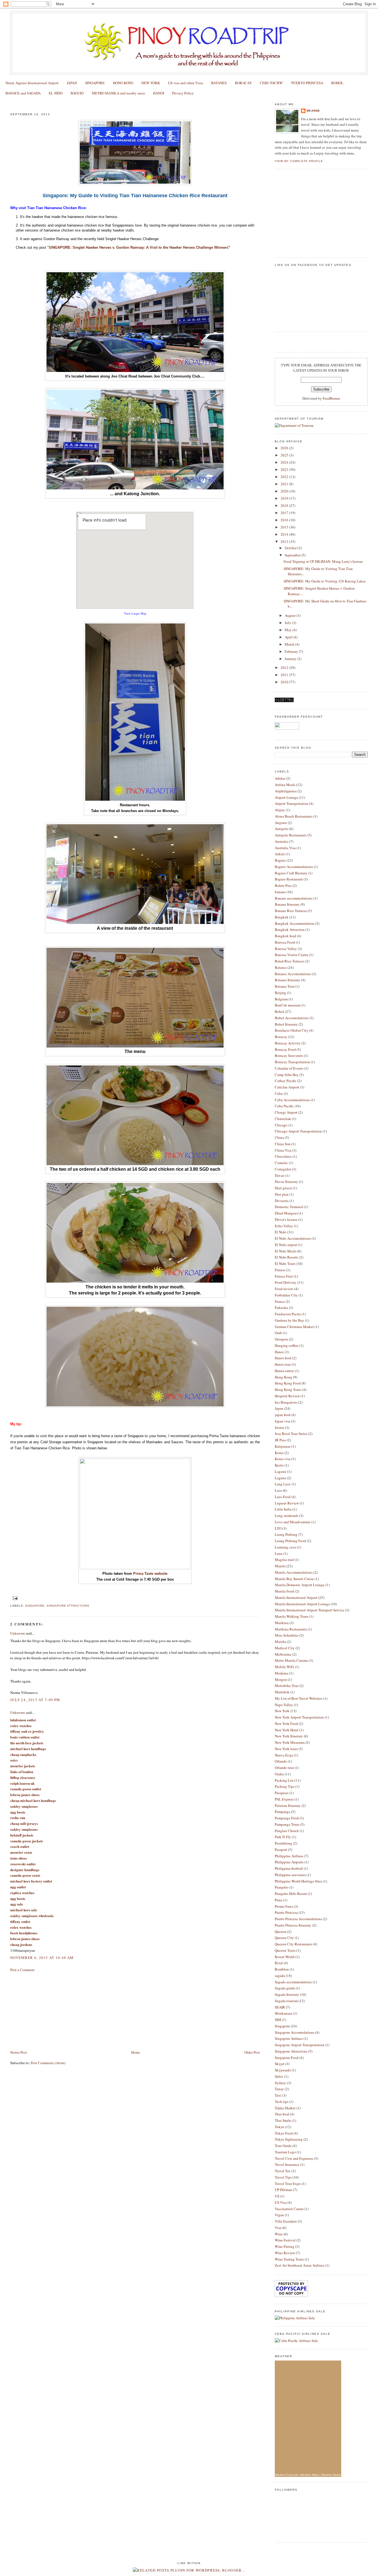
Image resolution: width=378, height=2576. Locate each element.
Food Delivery (286, 1282)
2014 (285, 534)
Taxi (278, 2095)
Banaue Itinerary (287, 904)
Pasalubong (283, 1843)
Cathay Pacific (286, 1081)
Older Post (252, 2052)
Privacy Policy (183, 93)
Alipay (280, 810)
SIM (278, 2020)
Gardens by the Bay (289, 1320)
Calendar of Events (289, 1068)
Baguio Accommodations (294, 867)
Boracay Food (285, 1049)
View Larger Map (135, 613)
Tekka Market (285, 2108)
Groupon (281, 1339)
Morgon (281, 1679)
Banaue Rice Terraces (291, 911)
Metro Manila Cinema (291, 1660)
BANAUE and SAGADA (23, 93)
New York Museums (290, 1742)
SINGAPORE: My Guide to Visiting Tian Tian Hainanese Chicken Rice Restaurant (94, 104)
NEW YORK (151, 83)
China (279, 1137)
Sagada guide (285, 1988)
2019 (285, 498)
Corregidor (283, 1169)
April (289, 637)
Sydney (280, 2083)
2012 (285, 667)
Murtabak (282, 1692)
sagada (280, 1976)
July (288, 623)
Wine (279, 2234)
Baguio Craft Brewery (291, 873)
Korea (279, 1453)
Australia (282, 841)
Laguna (280, 1478)
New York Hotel (287, 1730)
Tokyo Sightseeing (289, 2139)
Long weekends (287, 1516)
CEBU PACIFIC (272, 83)
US (277, 2196)
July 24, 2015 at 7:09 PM (35, 1700)
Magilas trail (284, 1560)
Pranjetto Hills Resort (291, 1894)
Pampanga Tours (287, 1824)
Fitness (280, 1270)
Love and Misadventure (293, 1522)
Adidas (280, 778)
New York (282, 1711)
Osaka (279, 1774)
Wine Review (285, 2253)
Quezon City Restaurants (293, 1944)
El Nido (281, 1232)
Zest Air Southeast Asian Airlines (300, 2265)
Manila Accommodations (294, 1572)
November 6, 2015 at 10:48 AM (42, 1958)
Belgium (281, 999)
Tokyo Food (284, 2133)
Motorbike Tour (287, 1686)
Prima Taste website (150, 1574)
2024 (285, 462)
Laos (278, 1490)
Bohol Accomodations (292, 1018)
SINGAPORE (95, 83)
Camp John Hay (287, 1075)
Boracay (281, 1037)
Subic (279, 2076)
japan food (283, 1415)
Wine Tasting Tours (289, 2259)
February (292, 651)
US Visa (281, 2202)
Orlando (281, 1761)
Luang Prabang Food (290, 1541)
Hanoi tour (283, 1364)
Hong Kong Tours (288, 1390)
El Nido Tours (285, 1263)
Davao (280, 1175)
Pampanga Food (287, 1818)
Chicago (281, 1125)
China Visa (283, 1150)
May (289, 630)
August (291, 615)
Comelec (281, 1163)
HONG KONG (123, 83)
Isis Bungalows (286, 1402)
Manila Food (284, 1591)
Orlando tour (284, 1768)
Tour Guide (283, 2146)
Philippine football (289, 1868)
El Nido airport (286, 1245)
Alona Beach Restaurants (294, 816)
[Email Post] (15, 1598)
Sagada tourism (286, 2001)
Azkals (280, 854)
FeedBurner (331, 398)
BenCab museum (288, 1005)
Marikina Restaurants (291, 1629)
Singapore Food (287, 2058)
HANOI (159, 93)
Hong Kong (283, 1377)
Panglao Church (287, 1831)
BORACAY (243, 83)
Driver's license (286, 1219)
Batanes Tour (285, 986)
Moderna (282, 1673)
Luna (279, 1553)
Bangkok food (285, 936)
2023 (285, 469)
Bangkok (282, 917)
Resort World (285, 1957)
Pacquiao (282, 1793)
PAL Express (284, 1799)
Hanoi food (283, 1358)
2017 (285, 513)
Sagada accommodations (293, 1982)
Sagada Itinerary (287, 1994)
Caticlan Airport (287, 1087)
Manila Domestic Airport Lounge (300, 1585)
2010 (285, 682)
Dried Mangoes (286, 1213)
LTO (278, 1528)
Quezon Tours (285, 1950)
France (280, 1301)
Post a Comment (22, 1970)
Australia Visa (285, 848)
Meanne (313, 111)
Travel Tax (283, 2171)
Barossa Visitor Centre (292, 955)
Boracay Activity (288, 1043)
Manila (280, 1566)
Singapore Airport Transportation (300, 2045)
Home (136, 2052)
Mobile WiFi (284, 1667)
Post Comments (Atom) (48, 2063)
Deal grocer (283, 1188)
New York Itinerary (289, 1736)
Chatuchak (283, 1119)
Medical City (285, 1648)
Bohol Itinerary (286, 1024)
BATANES (219, 83)
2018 (285, 505)
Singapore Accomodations (295, 2032)
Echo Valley (284, 1226)
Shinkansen (283, 2013)
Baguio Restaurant (289, 879)
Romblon (282, 1969)
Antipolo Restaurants (291, 835)
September (293, 555)
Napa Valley (284, 1705)
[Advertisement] (52, 2010)
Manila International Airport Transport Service (310, 1610)
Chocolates (283, 1156)
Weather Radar (331, 2475)
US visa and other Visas (186, 83)
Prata (279, 1900)
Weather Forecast (286, 2475)
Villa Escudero (286, 2221)
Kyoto (279, 1465)
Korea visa (283, 1459)
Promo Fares (284, 1906)
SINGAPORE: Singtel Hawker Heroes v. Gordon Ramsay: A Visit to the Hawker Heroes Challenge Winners (138, 247)
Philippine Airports (289, 1862)
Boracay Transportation (292, 1062)
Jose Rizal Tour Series (291, 1434)
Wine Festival (285, 2240)
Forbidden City (286, 1295)
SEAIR (280, 2007)
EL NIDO (56, 93)
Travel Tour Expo (288, 2184)
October (291, 548)
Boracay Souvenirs (289, 1055)
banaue (280, 892)
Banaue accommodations (294, 898)
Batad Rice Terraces (290, 961)
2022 (285, 477)
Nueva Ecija (284, 1755)
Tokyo (279, 2127)
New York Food (286, 1724)
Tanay (279, 2089)
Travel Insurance (287, 2164)
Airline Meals (285, 785)
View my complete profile (299, 161)
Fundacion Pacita (288, 1314)
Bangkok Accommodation (295, 923)
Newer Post (19, 2052)
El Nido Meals (286, 1251)
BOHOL (337, 83)
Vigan (279, 2215)
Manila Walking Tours (292, 1616)
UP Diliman (283, 2190)
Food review (284, 1289)
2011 (285, 675)
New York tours (286, 1749)
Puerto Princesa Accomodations (298, 1919)
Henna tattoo (284, 1371)
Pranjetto (282, 1887)
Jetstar (279, 1427)
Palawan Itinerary (288, 1805)
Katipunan (283, 1446)
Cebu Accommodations (292, 1100)
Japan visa (283, 1421)
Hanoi (279, 1352)
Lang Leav (283, 1484)
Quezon (281, 1932)
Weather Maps (310, 2475)
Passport (281, 1850)
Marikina (282, 1623)
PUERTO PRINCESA (307, 83)
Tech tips (282, 2102)
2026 (285, 448)
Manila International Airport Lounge (302, 1604)
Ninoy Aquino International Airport (32, 83)
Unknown (18, 1633)
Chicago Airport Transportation (298, 1131)
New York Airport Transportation (299, 1717)
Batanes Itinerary (288, 980)
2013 (285, 541)
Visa (278, 2228)
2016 (285, 520)
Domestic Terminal (289, 1207)
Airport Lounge (286, 797)
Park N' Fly (283, 1837)
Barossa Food (285, 942)
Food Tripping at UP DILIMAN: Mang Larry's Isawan (323, 561)
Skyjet (280, 2064)
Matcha (280, 1642)
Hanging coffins (287, 1345)
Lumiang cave (285, 1547)
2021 (285, 484)
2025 (285, 455)
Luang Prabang (286, 1534)
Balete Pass (283, 885)
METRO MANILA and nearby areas (118, 93)
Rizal (279, 1963)
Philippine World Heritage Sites (298, 1881)
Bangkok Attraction (290, 929)
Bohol (279, 1011)
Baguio (280, 860)
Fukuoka (281, 1308)
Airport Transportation (292, 803)
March (290, 644)
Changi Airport (286, 1112)
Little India (283, 1509)
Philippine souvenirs (290, 1875)
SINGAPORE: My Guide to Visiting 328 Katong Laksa (325, 581)
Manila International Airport (296, 1598)
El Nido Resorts (287, 1257)
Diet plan (282, 1194)
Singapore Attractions (68, 1606)
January (291, 659)
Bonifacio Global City (292, 1030)
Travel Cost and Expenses (294, 2158)
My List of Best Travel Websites (299, 1698)
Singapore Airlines (289, 2038)
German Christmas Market (294, 1327)
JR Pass (280, 1440)
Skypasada (283, 2070)
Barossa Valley (286, 949)
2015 (285, 527)
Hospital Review (287, 1396)
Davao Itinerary (286, 1182)
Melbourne (283, 1654)
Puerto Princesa (286, 1912)
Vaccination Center (289, 2209)
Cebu (279, 1093)
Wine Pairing (285, 2246)
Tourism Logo (285, 2152)
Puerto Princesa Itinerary (293, 1925)
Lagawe (281, 1471)
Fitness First (284, 1276)
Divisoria (282, 1201)
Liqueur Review (287, 1503)
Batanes (281, 967)
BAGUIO (77, 93)
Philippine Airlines (289, 1856)
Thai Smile (283, 2120)
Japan (279, 1408)
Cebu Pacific (284, 1106)
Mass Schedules (287, 1635)
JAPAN (72, 83)
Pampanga (283, 1812)
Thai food (282, 2114)
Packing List (284, 1780)
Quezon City (284, 1938)
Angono (281, 823)
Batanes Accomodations (293, 974)
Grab (278, 1333)
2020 (285, 491)
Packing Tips (285, 1786)
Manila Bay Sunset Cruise (294, 1579)
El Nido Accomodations (293, 1238)
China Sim (283, 1144)
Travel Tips (283, 2177)
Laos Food (283, 1497)
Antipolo (282, 829)
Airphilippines (286, 791)
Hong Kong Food (288, 1383)
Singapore (35, 1606)
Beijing (280, 993)
